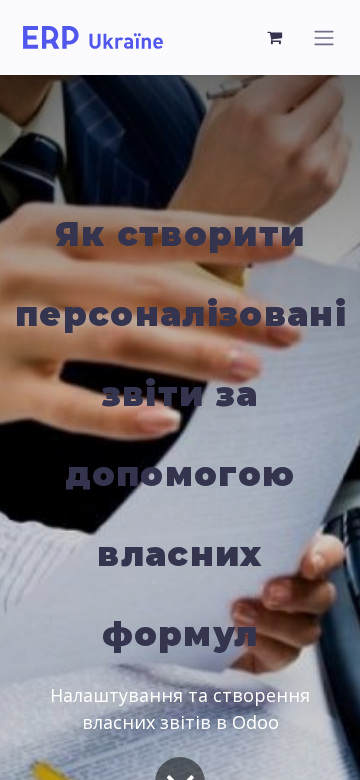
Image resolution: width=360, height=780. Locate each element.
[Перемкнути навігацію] (324, 37)
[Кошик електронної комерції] (275, 37)
